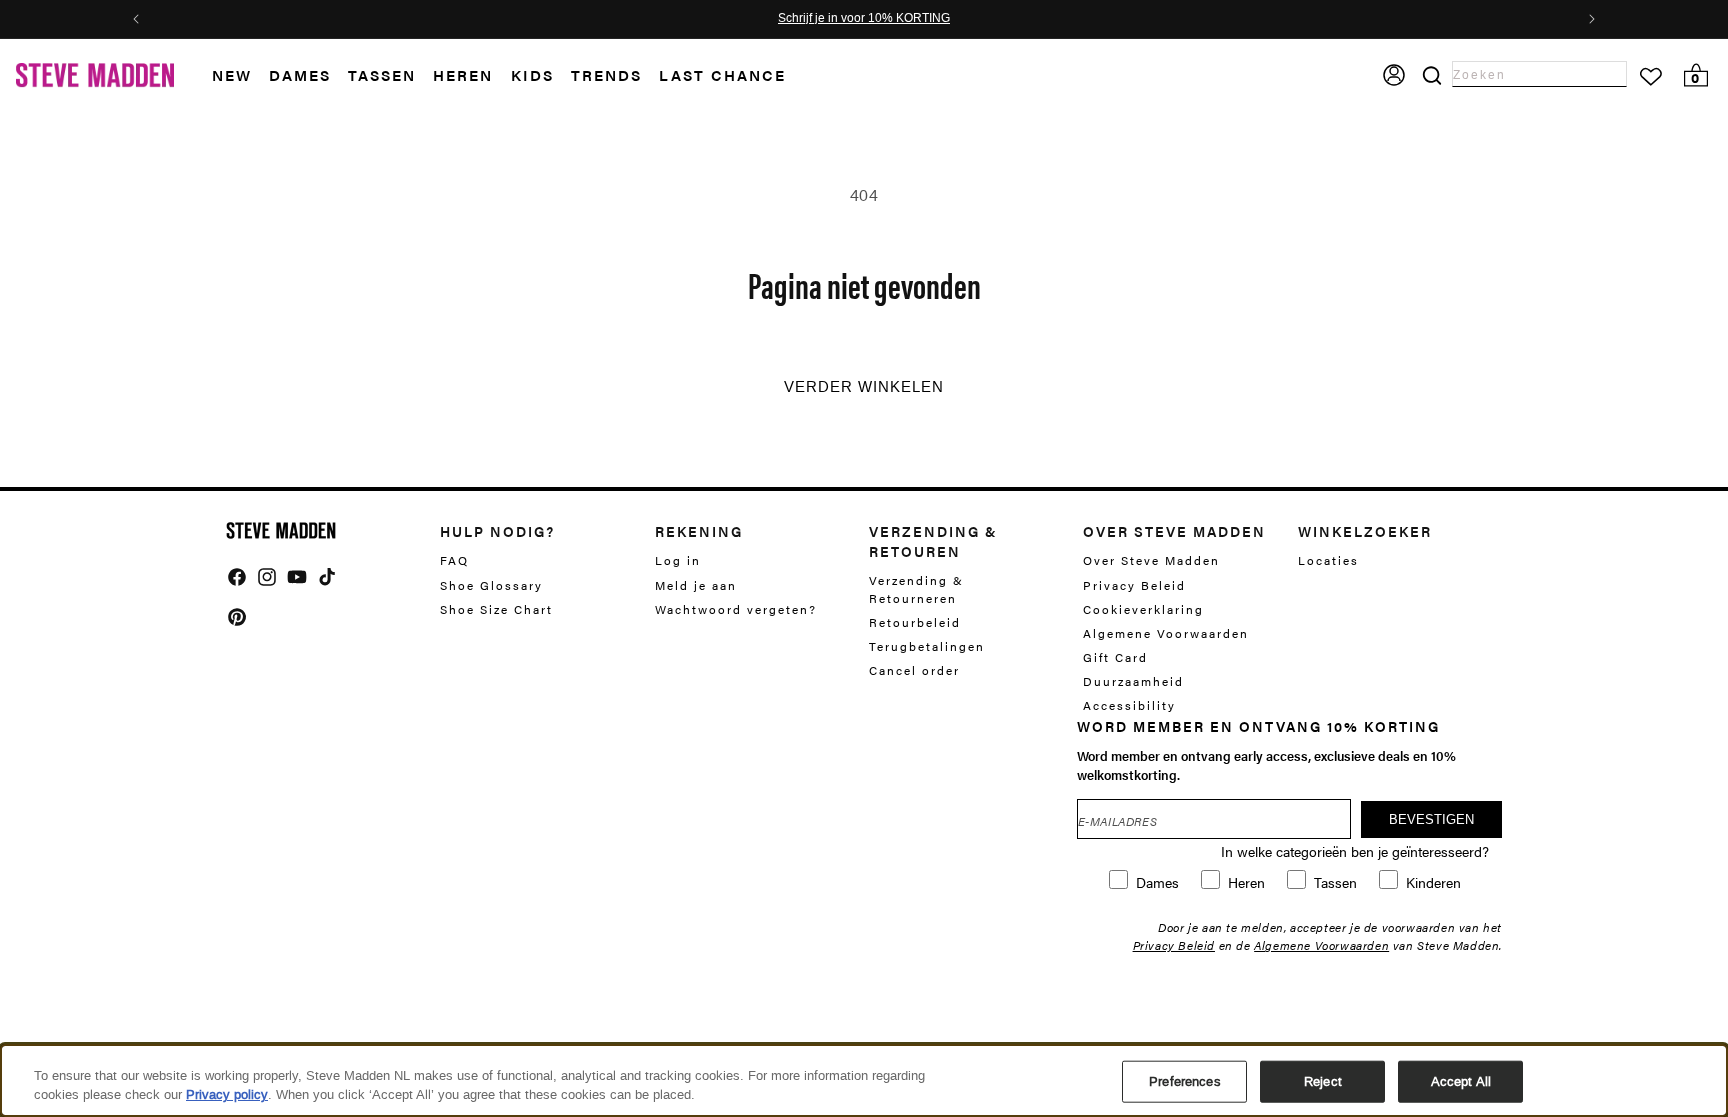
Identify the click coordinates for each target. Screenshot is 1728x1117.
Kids (532, 74)
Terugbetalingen (927, 646)
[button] (240, 75)
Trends (606, 74)
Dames (300, 74)
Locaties (1328, 560)
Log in (678, 560)
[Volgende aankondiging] (1592, 19)
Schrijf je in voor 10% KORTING (864, 19)
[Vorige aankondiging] (136, 19)
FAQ (454, 560)
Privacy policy (227, 1094)
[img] (237, 577)
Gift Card (1115, 657)
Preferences (1184, 1081)
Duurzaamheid (1133, 681)
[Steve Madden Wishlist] (1651, 77)
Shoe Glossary (491, 585)
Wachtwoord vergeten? (736, 609)
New (232, 74)
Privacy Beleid (1134, 585)
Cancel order (914, 670)
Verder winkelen (864, 387)
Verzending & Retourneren (916, 589)
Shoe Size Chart (496, 609)
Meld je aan (696, 585)
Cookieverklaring (1143, 609)
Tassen (382, 74)
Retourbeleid (915, 622)
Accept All (1461, 1081)
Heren (463, 74)
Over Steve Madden (1151, 560)
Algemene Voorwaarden (1166, 633)
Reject (1323, 1081)
